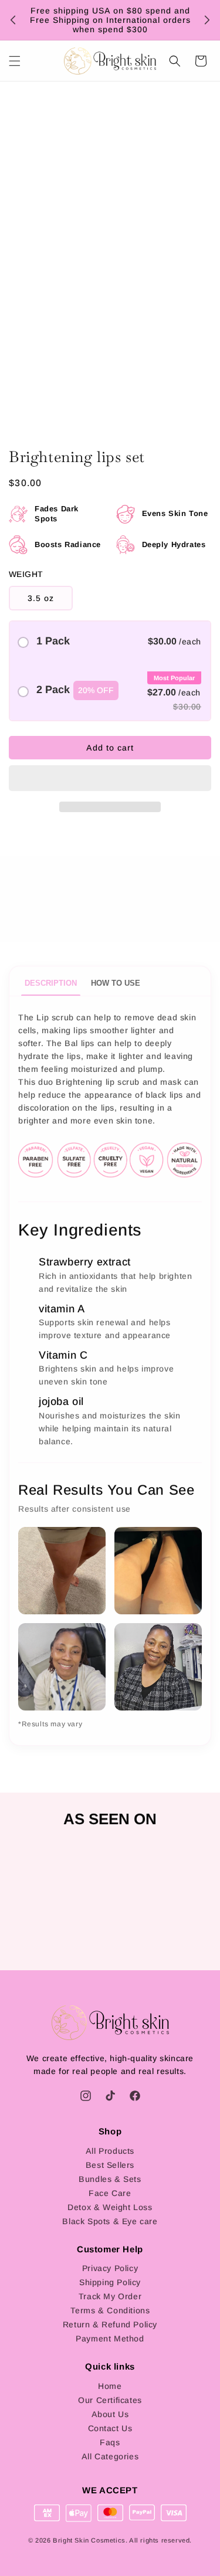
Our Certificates (110, 2400)
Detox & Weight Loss (110, 2207)
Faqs (110, 2442)
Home (110, 2386)
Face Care (110, 2193)
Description (51, 983)
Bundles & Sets (110, 2179)
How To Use (116, 983)
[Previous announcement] (13, 20)
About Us (110, 2414)
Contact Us (110, 2428)
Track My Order (110, 2296)
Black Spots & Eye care (110, 2221)
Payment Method (110, 2339)
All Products (110, 2151)
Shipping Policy (110, 2282)
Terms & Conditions (110, 2310)
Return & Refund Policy (110, 2324)
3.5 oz (41, 598)
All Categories (110, 2456)
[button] (110, 779)
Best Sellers (110, 2165)
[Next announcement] (207, 20)
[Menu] (15, 61)
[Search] (175, 61)
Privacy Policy (110, 2268)
